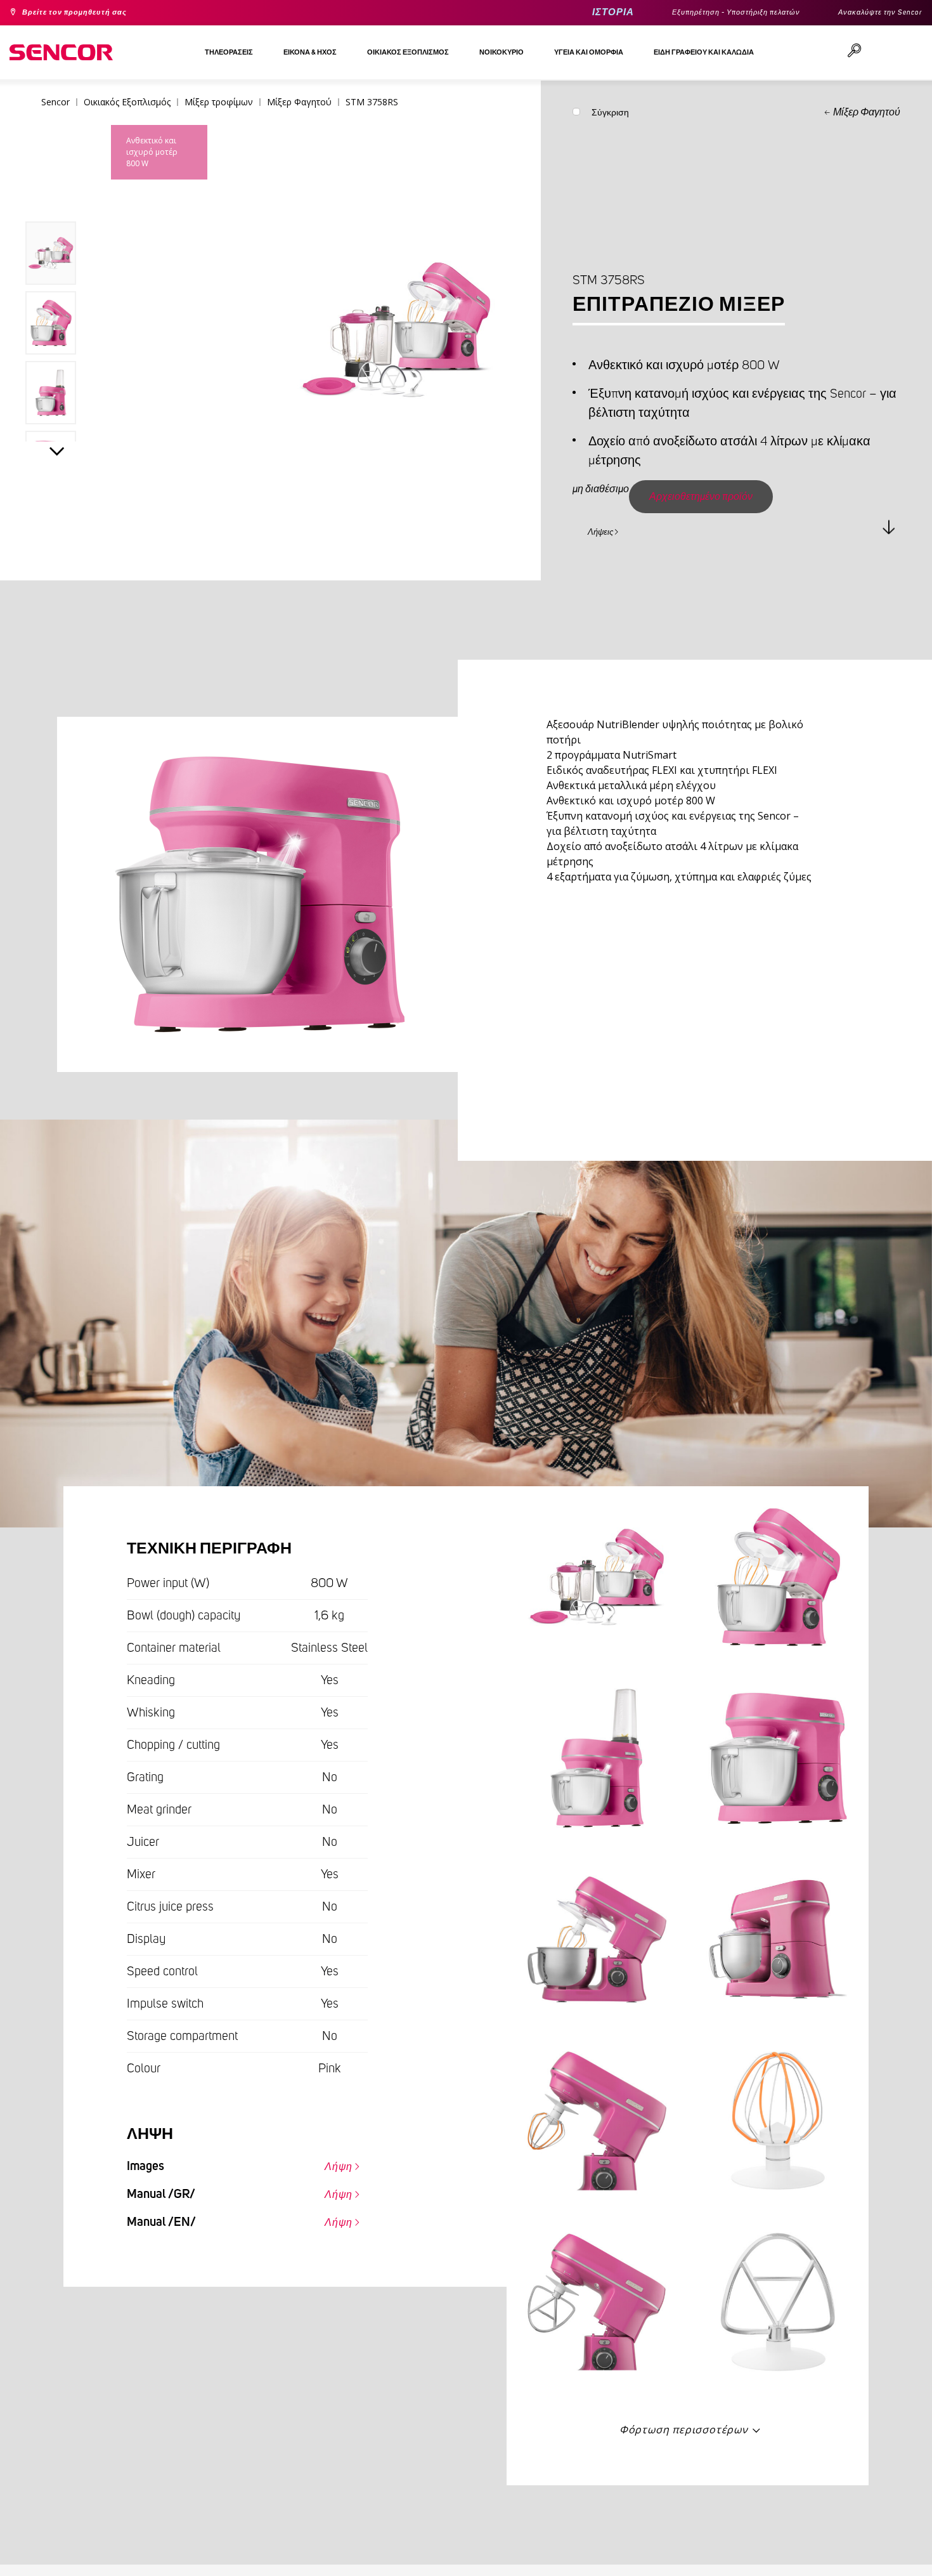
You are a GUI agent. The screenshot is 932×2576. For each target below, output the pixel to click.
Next (57, 454)
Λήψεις (608, 530)
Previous (57, 193)
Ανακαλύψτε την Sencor (871, 13)
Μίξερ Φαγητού (867, 112)
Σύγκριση (610, 115)
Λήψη (332, 2164)
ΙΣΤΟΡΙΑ (563, 12)
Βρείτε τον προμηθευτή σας (88, 13)
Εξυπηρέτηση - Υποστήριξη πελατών (702, 13)
